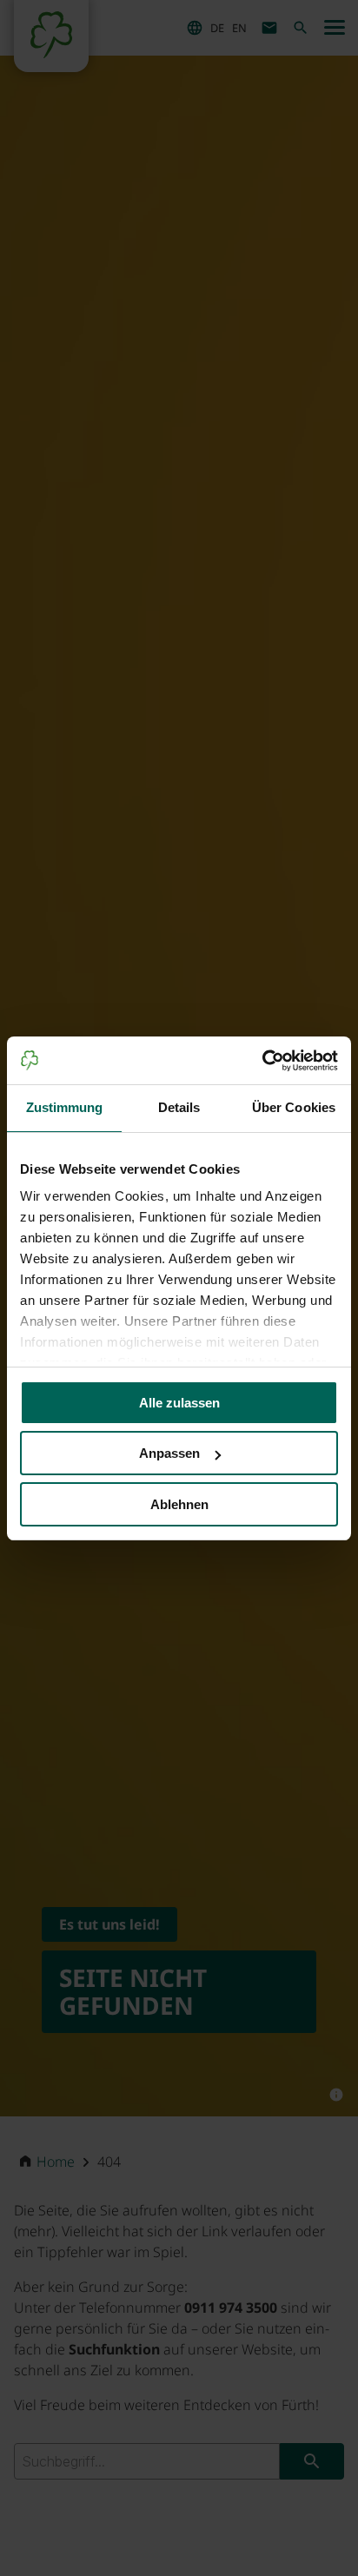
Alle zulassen (179, 1403)
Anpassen (169, 1453)
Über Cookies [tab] (294, 1107)
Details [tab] (179, 1107)
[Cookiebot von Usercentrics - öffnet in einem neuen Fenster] (262, 1061)
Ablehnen (179, 1504)
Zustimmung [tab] (65, 1107)
